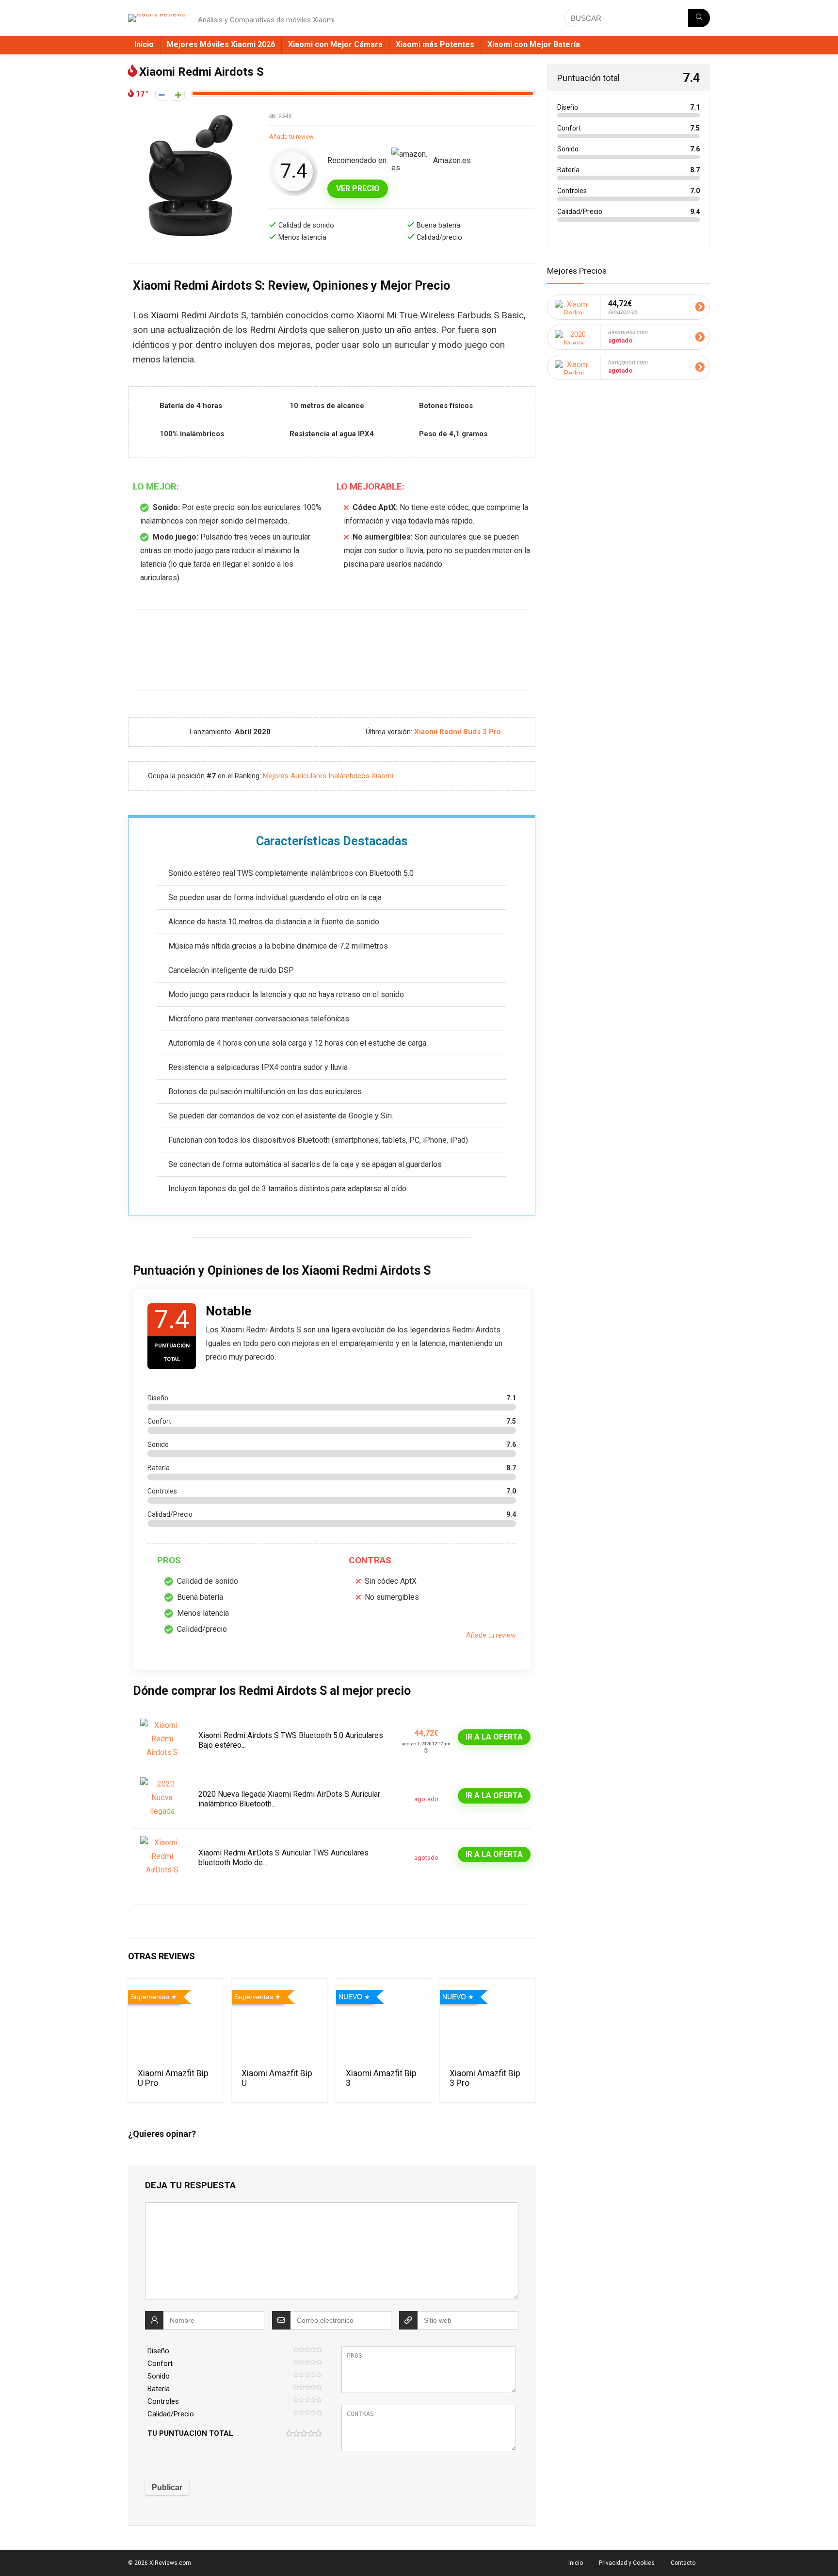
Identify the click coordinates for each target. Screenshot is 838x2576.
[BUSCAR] (699, 18)
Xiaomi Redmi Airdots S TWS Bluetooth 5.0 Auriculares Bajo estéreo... (291, 1740)
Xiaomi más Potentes (435, 44)
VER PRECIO (358, 189)
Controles (163, 2401)
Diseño (158, 2351)
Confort (160, 2363)
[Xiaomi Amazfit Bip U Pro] (176, 2022)
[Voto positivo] (178, 94)
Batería (159, 2389)
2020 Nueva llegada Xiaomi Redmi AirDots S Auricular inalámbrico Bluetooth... (289, 1799)
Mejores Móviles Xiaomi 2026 (221, 44)
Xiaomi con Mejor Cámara (335, 44)
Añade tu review (291, 137)
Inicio (144, 44)
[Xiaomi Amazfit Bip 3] (384, 2022)
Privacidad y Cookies (627, 2563)
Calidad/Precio (171, 2414)
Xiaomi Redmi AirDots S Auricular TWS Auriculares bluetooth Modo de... (283, 1858)
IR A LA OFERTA (494, 1737)
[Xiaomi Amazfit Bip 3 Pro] (488, 2022)
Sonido (159, 2376)
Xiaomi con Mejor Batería (534, 44)
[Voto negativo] (162, 94)
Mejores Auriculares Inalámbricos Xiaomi (328, 776)
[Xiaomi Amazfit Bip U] (280, 2022)
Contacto (683, 2563)
